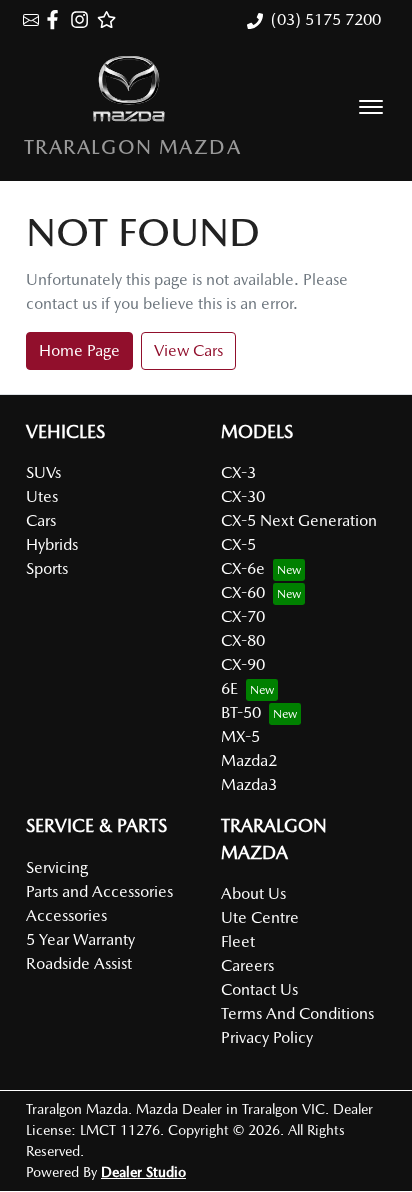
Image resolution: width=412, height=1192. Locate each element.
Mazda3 (249, 784)
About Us (253, 893)
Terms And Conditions (297, 1013)
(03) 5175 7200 (326, 19)
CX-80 (243, 640)
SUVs (43, 472)
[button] (371, 107)
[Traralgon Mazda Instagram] (83, 19)
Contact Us (259, 989)
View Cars (188, 350)
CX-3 (238, 472)
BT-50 (241, 712)
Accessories (66, 915)
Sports (47, 568)
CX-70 (243, 616)
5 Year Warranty (80, 939)
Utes (42, 496)
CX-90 (243, 664)
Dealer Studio (143, 1172)
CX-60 (243, 592)
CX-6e (243, 568)
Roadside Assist (79, 963)
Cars (41, 520)
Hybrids (52, 544)
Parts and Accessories (99, 891)
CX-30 (243, 496)
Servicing (57, 867)
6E (229, 688)
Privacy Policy (267, 1037)
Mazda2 (249, 760)
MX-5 (240, 736)
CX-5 (238, 544)
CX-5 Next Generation (299, 520)
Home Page (79, 350)
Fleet (238, 941)
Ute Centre (260, 917)
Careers (247, 965)
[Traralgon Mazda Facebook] (56, 19)
